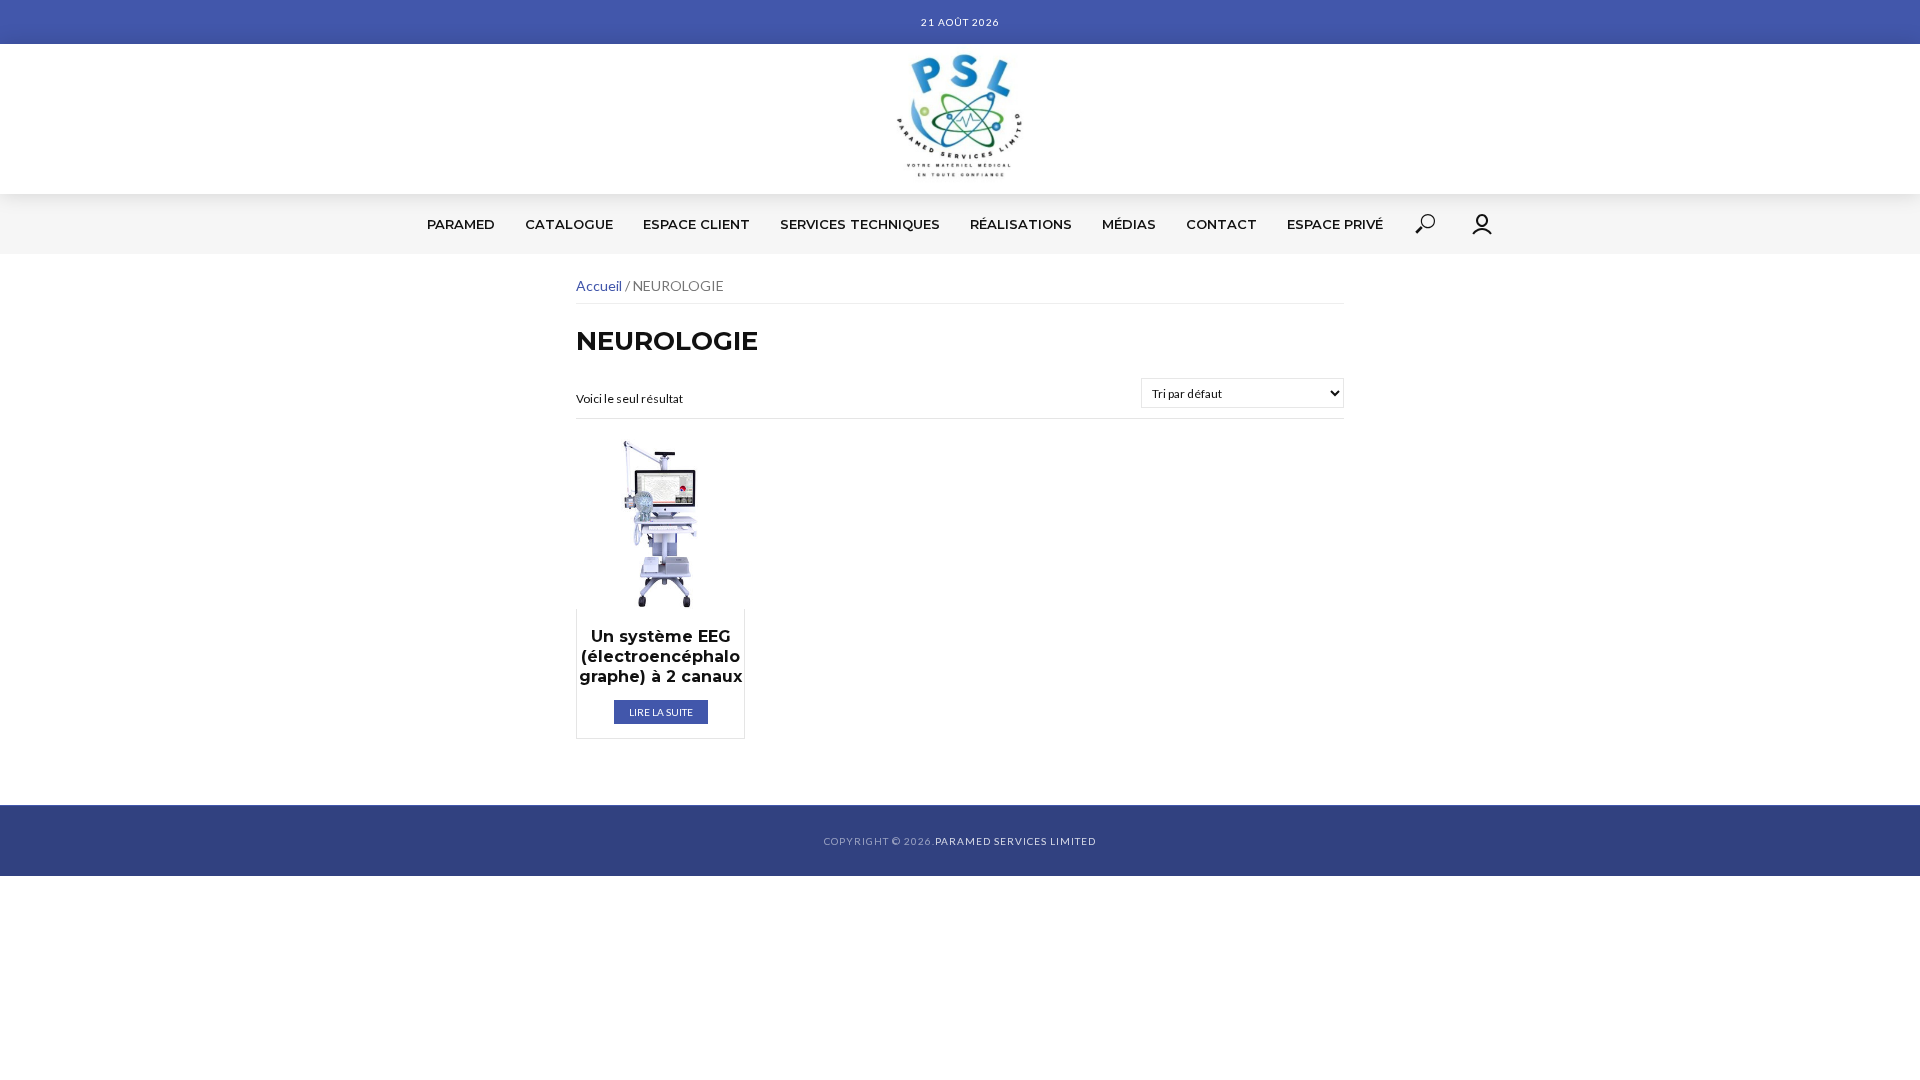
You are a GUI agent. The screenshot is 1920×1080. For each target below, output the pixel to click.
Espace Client (696, 224)
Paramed (461, 224)
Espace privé (1335, 224)
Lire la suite (661, 712)
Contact (1221, 224)
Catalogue (569, 224)
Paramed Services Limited (1015, 841)
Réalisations (1021, 224)
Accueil (599, 285)
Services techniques (860, 224)
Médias (1129, 224)
